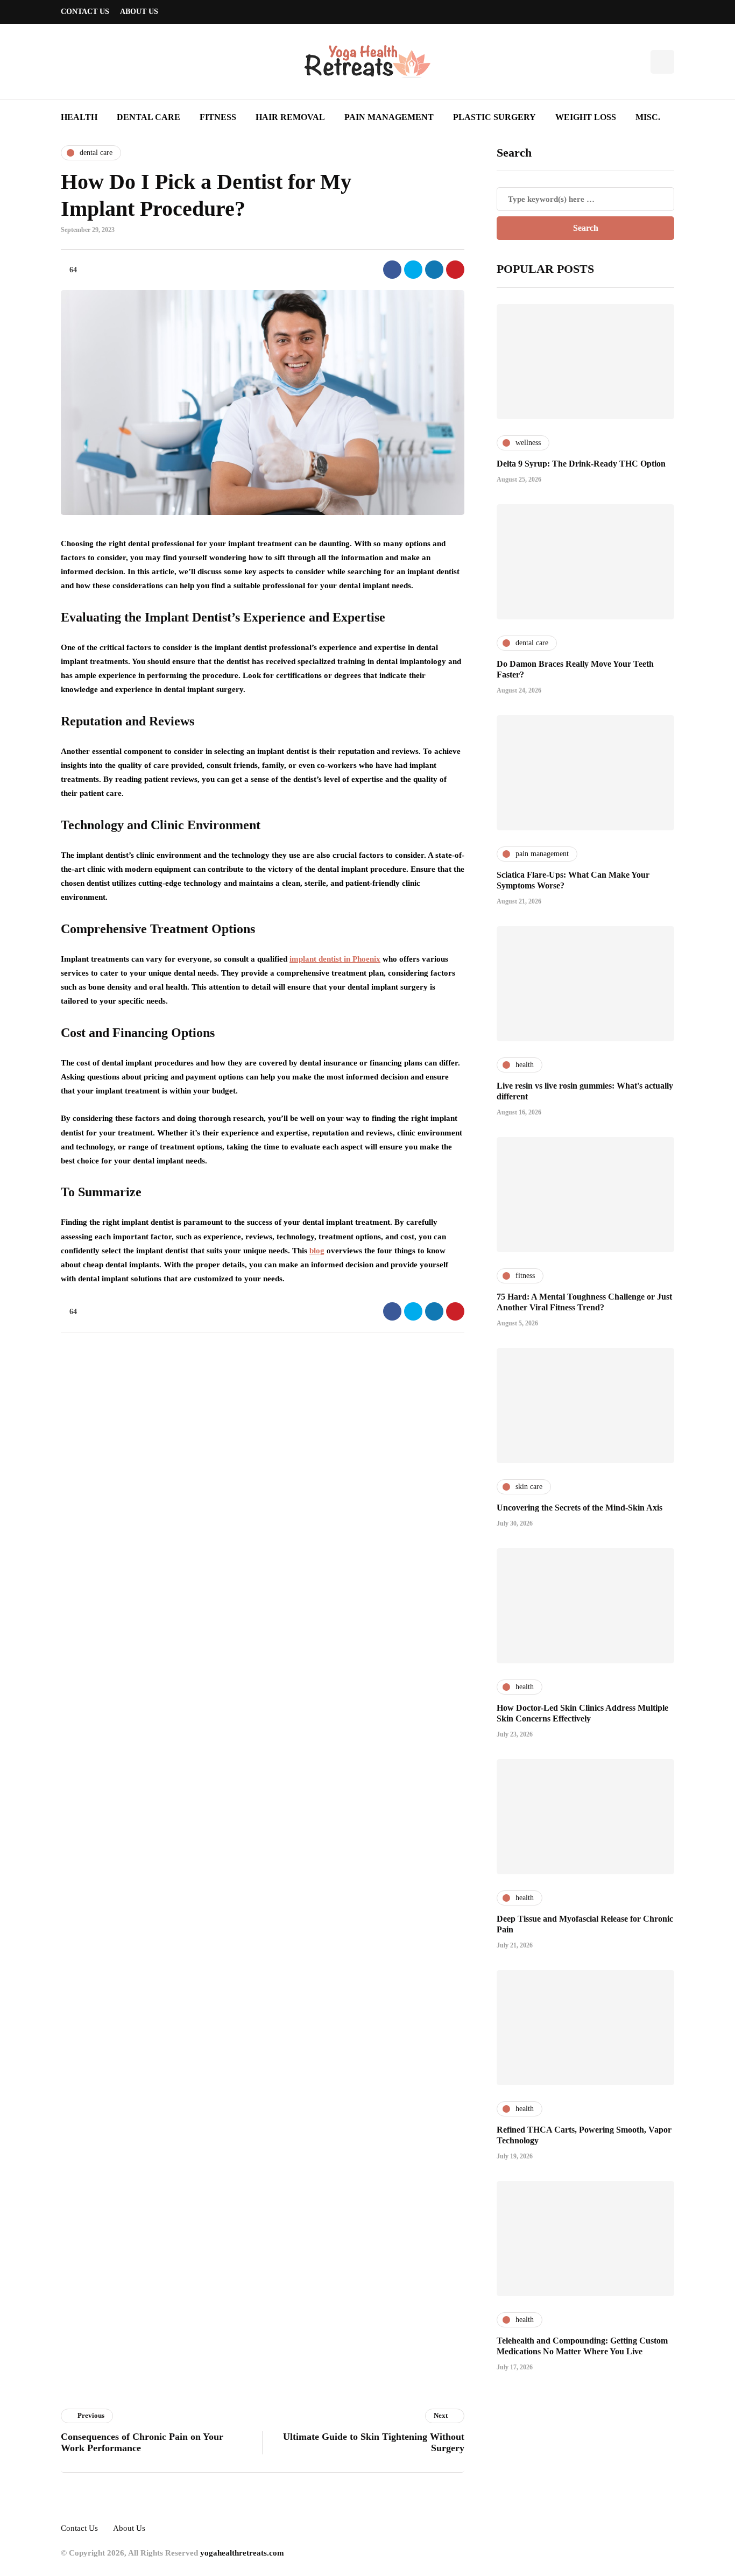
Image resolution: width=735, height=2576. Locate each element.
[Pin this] (455, 270)
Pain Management (389, 117)
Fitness (218, 117)
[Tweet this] (413, 270)
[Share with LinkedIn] (434, 270)
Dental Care (149, 117)
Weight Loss (586, 117)
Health (79, 117)
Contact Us (85, 12)
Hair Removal (290, 117)
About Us (139, 12)
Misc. (648, 117)
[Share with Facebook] (392, 270)
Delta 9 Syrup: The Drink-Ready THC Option (581, 464)
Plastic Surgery (494, 117)
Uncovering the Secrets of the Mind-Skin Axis (579, 1508)
